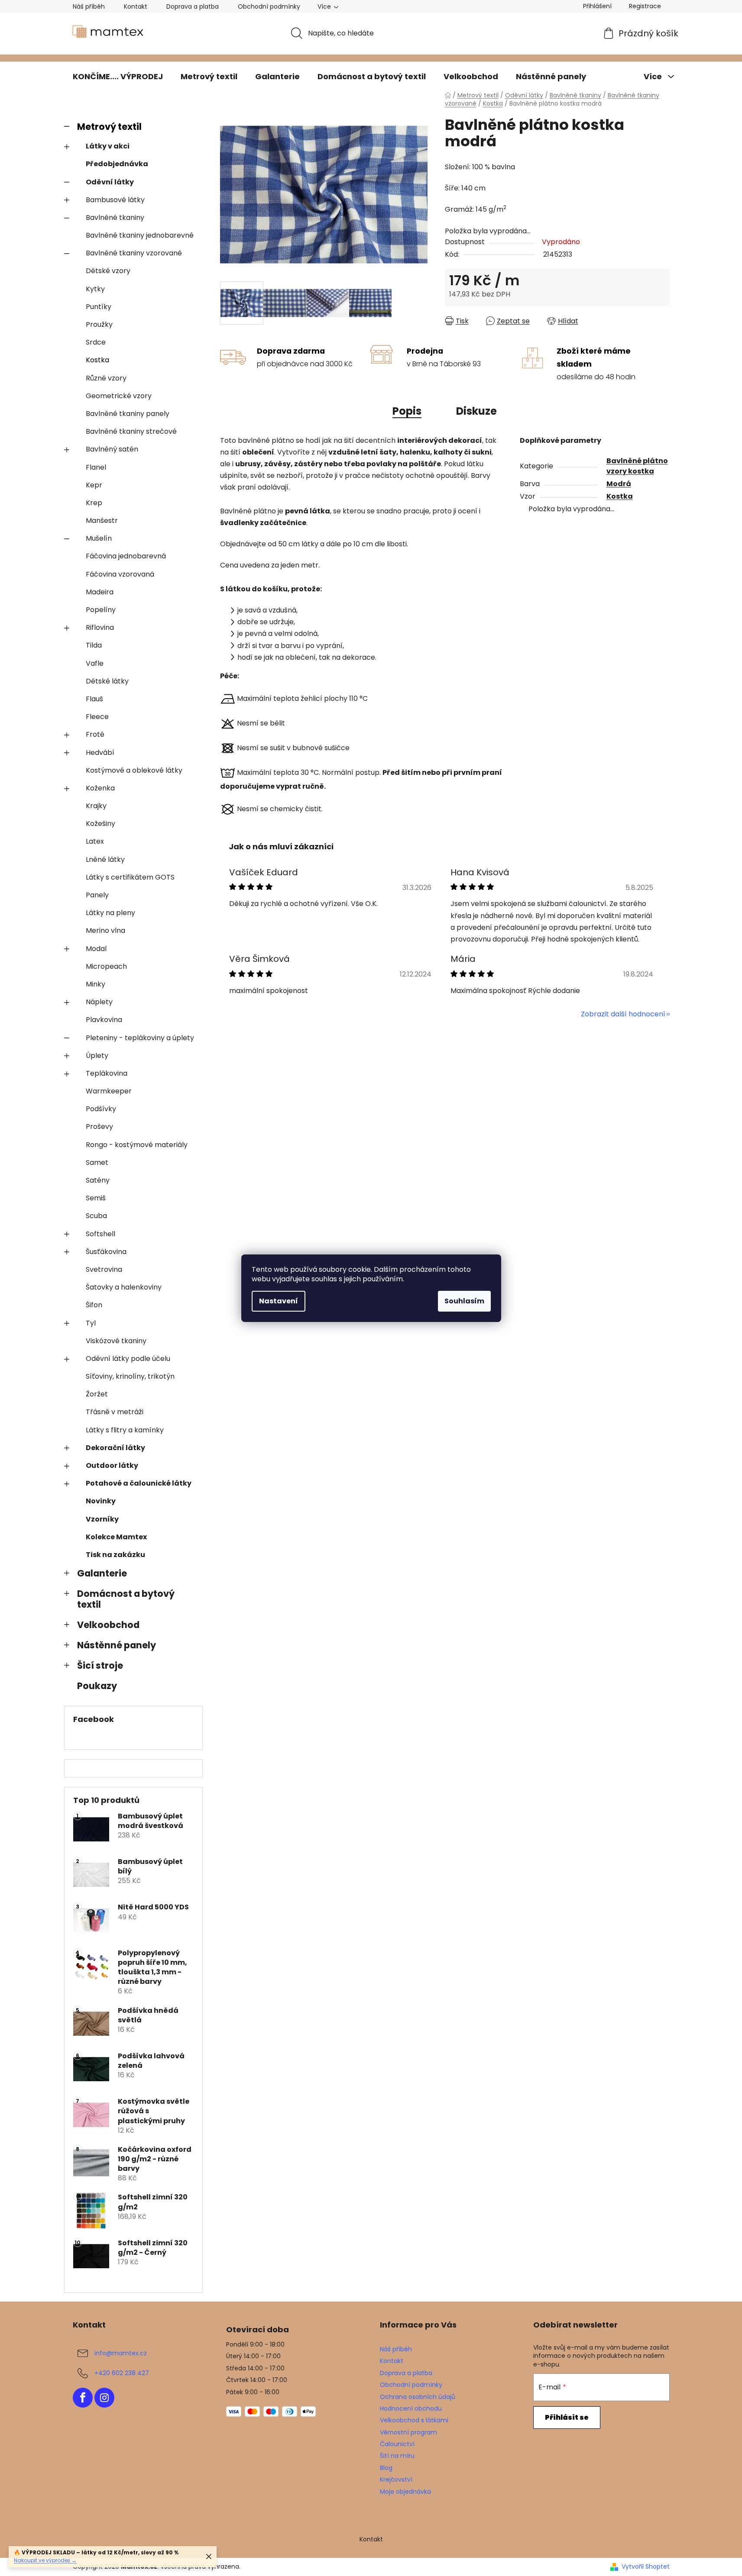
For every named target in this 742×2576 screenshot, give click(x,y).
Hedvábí (100, 753)
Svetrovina (104, 1269)
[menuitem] (118, 77)
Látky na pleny (110, 913)
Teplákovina (107, 1073)
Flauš (94, 699)
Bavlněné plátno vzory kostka (637, 466)
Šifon (94, 1305)
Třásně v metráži (115, 1412)
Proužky (99, 324)
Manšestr (102, 521)
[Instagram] (104, 2398)
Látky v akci (108, 146)
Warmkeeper (109, 1091)
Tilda (94, 645)
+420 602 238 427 (122, 2373)
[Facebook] (83, 2398)
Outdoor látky (112, 1465)
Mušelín (99, 538)
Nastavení (279, 1301)
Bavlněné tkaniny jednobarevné (140, 235)
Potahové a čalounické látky (139, 1483)
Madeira (100, 592)
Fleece (97, 717)
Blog (386, 2468)
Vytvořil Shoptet (646, 2567)
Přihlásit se (567, 2417)
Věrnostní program (408, 2432)
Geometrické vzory (119, 396)
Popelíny (101, 610)
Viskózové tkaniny (116, 1341)
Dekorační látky (115, 1448)
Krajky (96, 806)
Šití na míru (397, 2456)
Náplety (99, 1002)
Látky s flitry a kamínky (125, 1430)
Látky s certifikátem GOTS (130, 877)
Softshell (100, 1234)
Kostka (97, 360)
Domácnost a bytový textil (126, 1599)
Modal (96, 949)
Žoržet (97, 1394)
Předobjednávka (117, 164)
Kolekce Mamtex (116, 1537)
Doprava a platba (193, 6)
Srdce (96, 342)
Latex (95, 841)
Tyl (91, 1323)
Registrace (645, 6)
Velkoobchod (108, 1625)
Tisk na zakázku (115, 1555)
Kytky (95, 289)
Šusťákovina (106, 1252)
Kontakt (136, 6)
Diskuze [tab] (476, 411)
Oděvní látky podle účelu (128, 1359)
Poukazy (97, 1686)
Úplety (97, 1056)
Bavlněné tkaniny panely (128, 414)
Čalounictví (397, 2444)
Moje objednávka (405, 2492)
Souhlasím (464, 1301)
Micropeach (106, 966)
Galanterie (102, 1573)
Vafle (95, 663)
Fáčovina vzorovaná (120, 574)
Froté (95, 734)
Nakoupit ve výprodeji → (45, 2560)
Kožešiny (100, 824)
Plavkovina (104, 1020)
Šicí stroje (100, 1665)
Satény (98, 1180)
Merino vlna (105, 930)
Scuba (96, 1216)
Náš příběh (89, 6)
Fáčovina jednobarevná (126, 556)
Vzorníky (102, 1519)
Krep (94, 503)
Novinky (101, 1501)
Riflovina (100, 627)
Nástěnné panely (117, 1645)
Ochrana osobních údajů (418, 2397)
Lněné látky (105, 859)
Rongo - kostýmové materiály (137, 1145)
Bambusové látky (115, 200)
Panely (97, 895)
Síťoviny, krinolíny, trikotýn (130, 1376)
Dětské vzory (108, 271)
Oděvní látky (110, 182)
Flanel (96, 467)
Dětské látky (107, 681)
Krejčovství (396, 2479)
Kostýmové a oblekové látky (134, 770)
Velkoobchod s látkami (414, 2420)
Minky (96, 984)
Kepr (94, 485)
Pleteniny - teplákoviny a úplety (140, 1038)
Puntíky (99, 307)
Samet (97, 1162)
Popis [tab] (407, 411)
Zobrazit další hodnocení (623, 1014)
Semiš (96, 1198)
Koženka (100, 788)
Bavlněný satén (112, 449)
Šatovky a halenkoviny (124, 1287)
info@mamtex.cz (121, 2353)
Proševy (99, 1127)
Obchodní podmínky (269, 6)
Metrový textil (109, 127)
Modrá (619, 484)
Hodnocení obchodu (411, 2408)
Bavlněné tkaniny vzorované (134, 253)
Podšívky (101, 1109)
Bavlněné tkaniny (115, 218)
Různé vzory (106, 378)
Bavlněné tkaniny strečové (131, 431)
